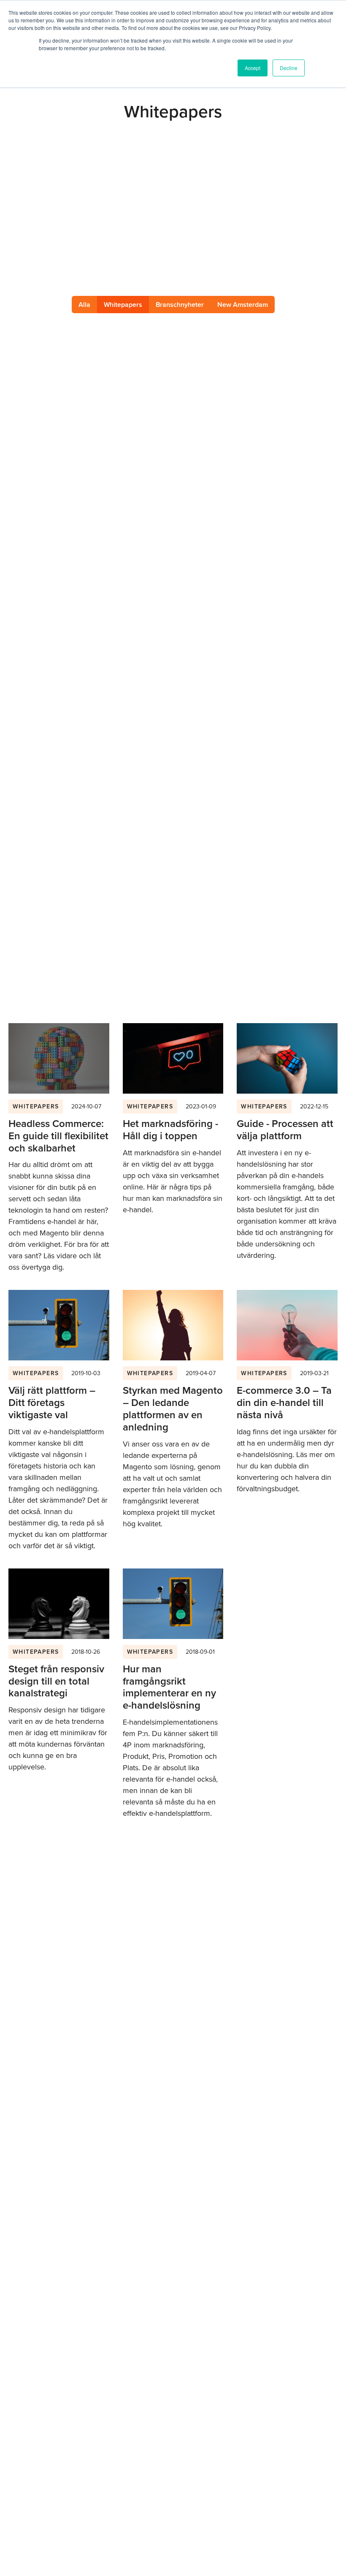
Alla (84, 305)
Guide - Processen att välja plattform (285, 1130)
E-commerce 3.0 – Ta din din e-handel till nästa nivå (284, 1403)
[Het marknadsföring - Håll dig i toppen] (173, 1058)
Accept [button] (253, 68)
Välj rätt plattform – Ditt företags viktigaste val (52, 1403)
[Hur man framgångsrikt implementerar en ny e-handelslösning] (173, 1604)
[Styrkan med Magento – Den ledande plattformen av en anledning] (173, 1325)
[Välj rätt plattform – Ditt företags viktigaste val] (59, 1325)
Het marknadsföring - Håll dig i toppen (170, 1130)
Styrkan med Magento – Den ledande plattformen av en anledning (173, 1409)
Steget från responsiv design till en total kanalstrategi (56, 1681)
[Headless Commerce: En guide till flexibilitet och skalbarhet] (59, 1058)
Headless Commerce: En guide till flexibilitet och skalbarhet (58, 1136)
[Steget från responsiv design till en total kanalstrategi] (59, 1604)
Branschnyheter (180, 305)
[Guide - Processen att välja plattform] (287, 1058)
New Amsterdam (243, 305)
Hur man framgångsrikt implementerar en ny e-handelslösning (169, 1687)
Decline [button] (289, 68)
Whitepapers (36, 1107)
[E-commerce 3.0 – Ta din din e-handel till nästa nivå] (287, 1325)
